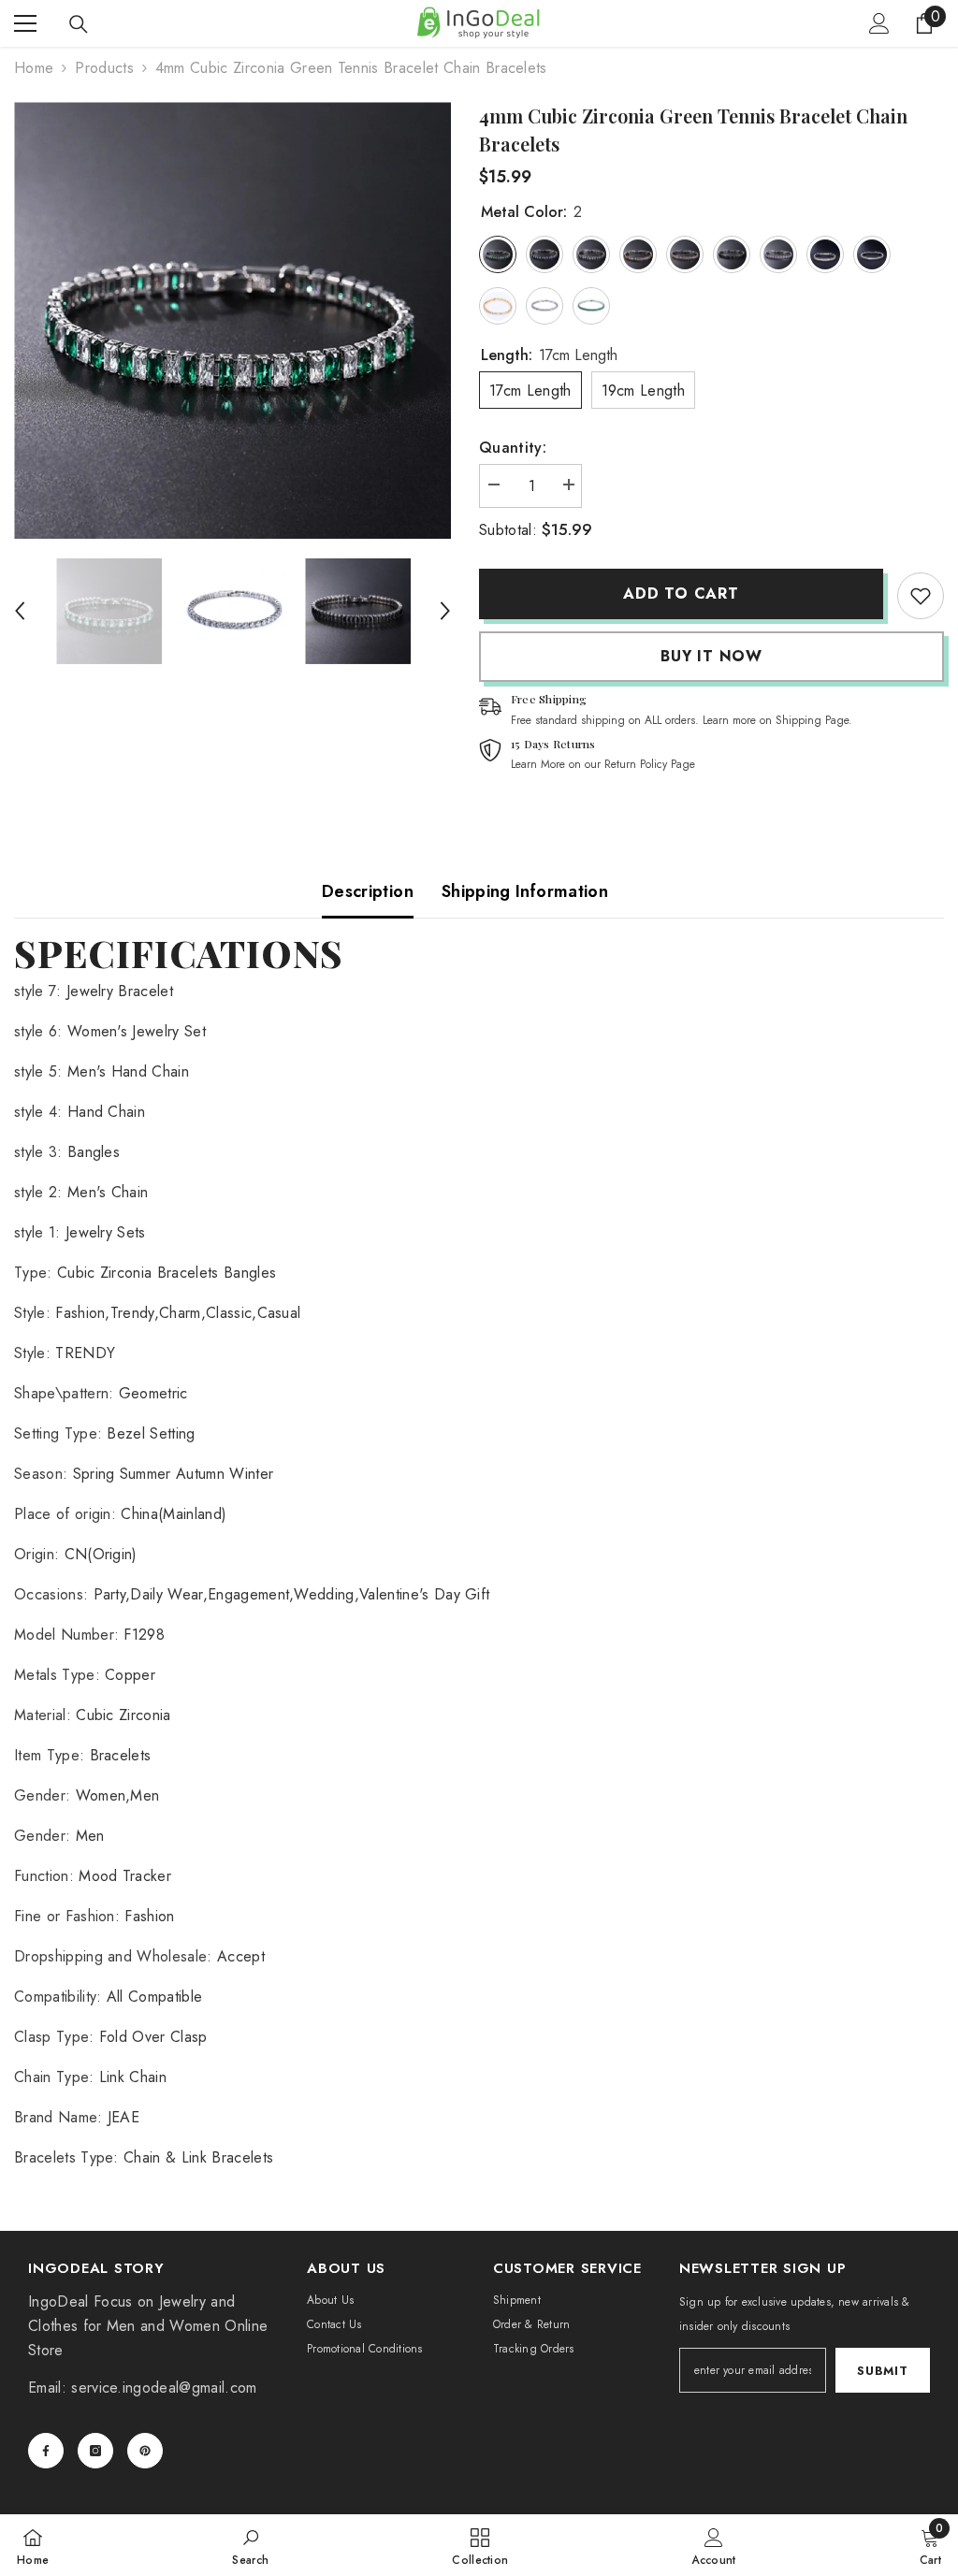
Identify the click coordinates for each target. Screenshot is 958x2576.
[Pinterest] (145, 2451)
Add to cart (681, 593)
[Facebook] (46, 2451)
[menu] (25, 23)
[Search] (79, 24)
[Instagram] (95, 2451)
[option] (232, 320)
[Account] (879, 23)
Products (104, 68)
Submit (882, 2371)
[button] (20, 611)
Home (34, 68)
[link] (921, 596)
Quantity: (513, 448)
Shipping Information (525, 891)
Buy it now (711, 656)
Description (368, 891)
